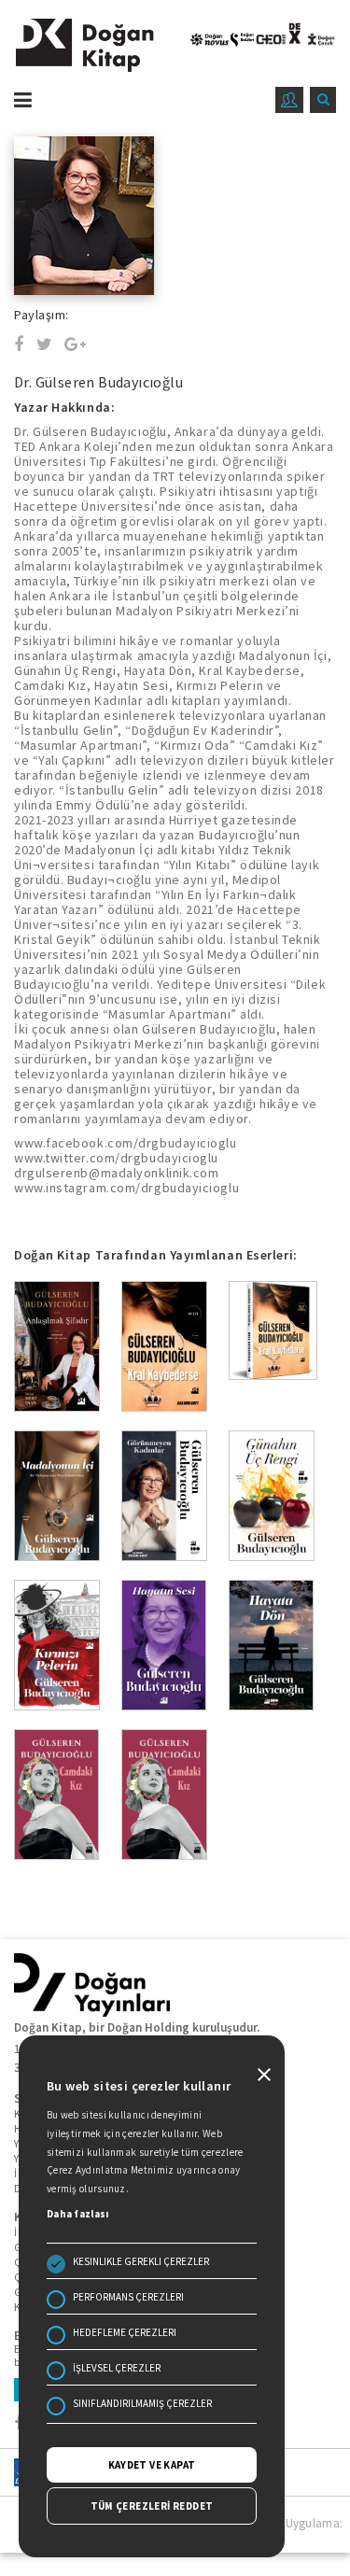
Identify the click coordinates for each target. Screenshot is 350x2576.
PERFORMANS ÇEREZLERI (128, 2297)
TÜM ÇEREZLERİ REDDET (152, 2506)
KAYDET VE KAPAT (152, 2465)
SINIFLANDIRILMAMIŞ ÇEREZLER (142, 2403)
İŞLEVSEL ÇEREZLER (117, 2368)
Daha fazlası (78, 2214)
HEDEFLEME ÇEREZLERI (125, 2332)
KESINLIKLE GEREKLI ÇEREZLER (141, 2261)
